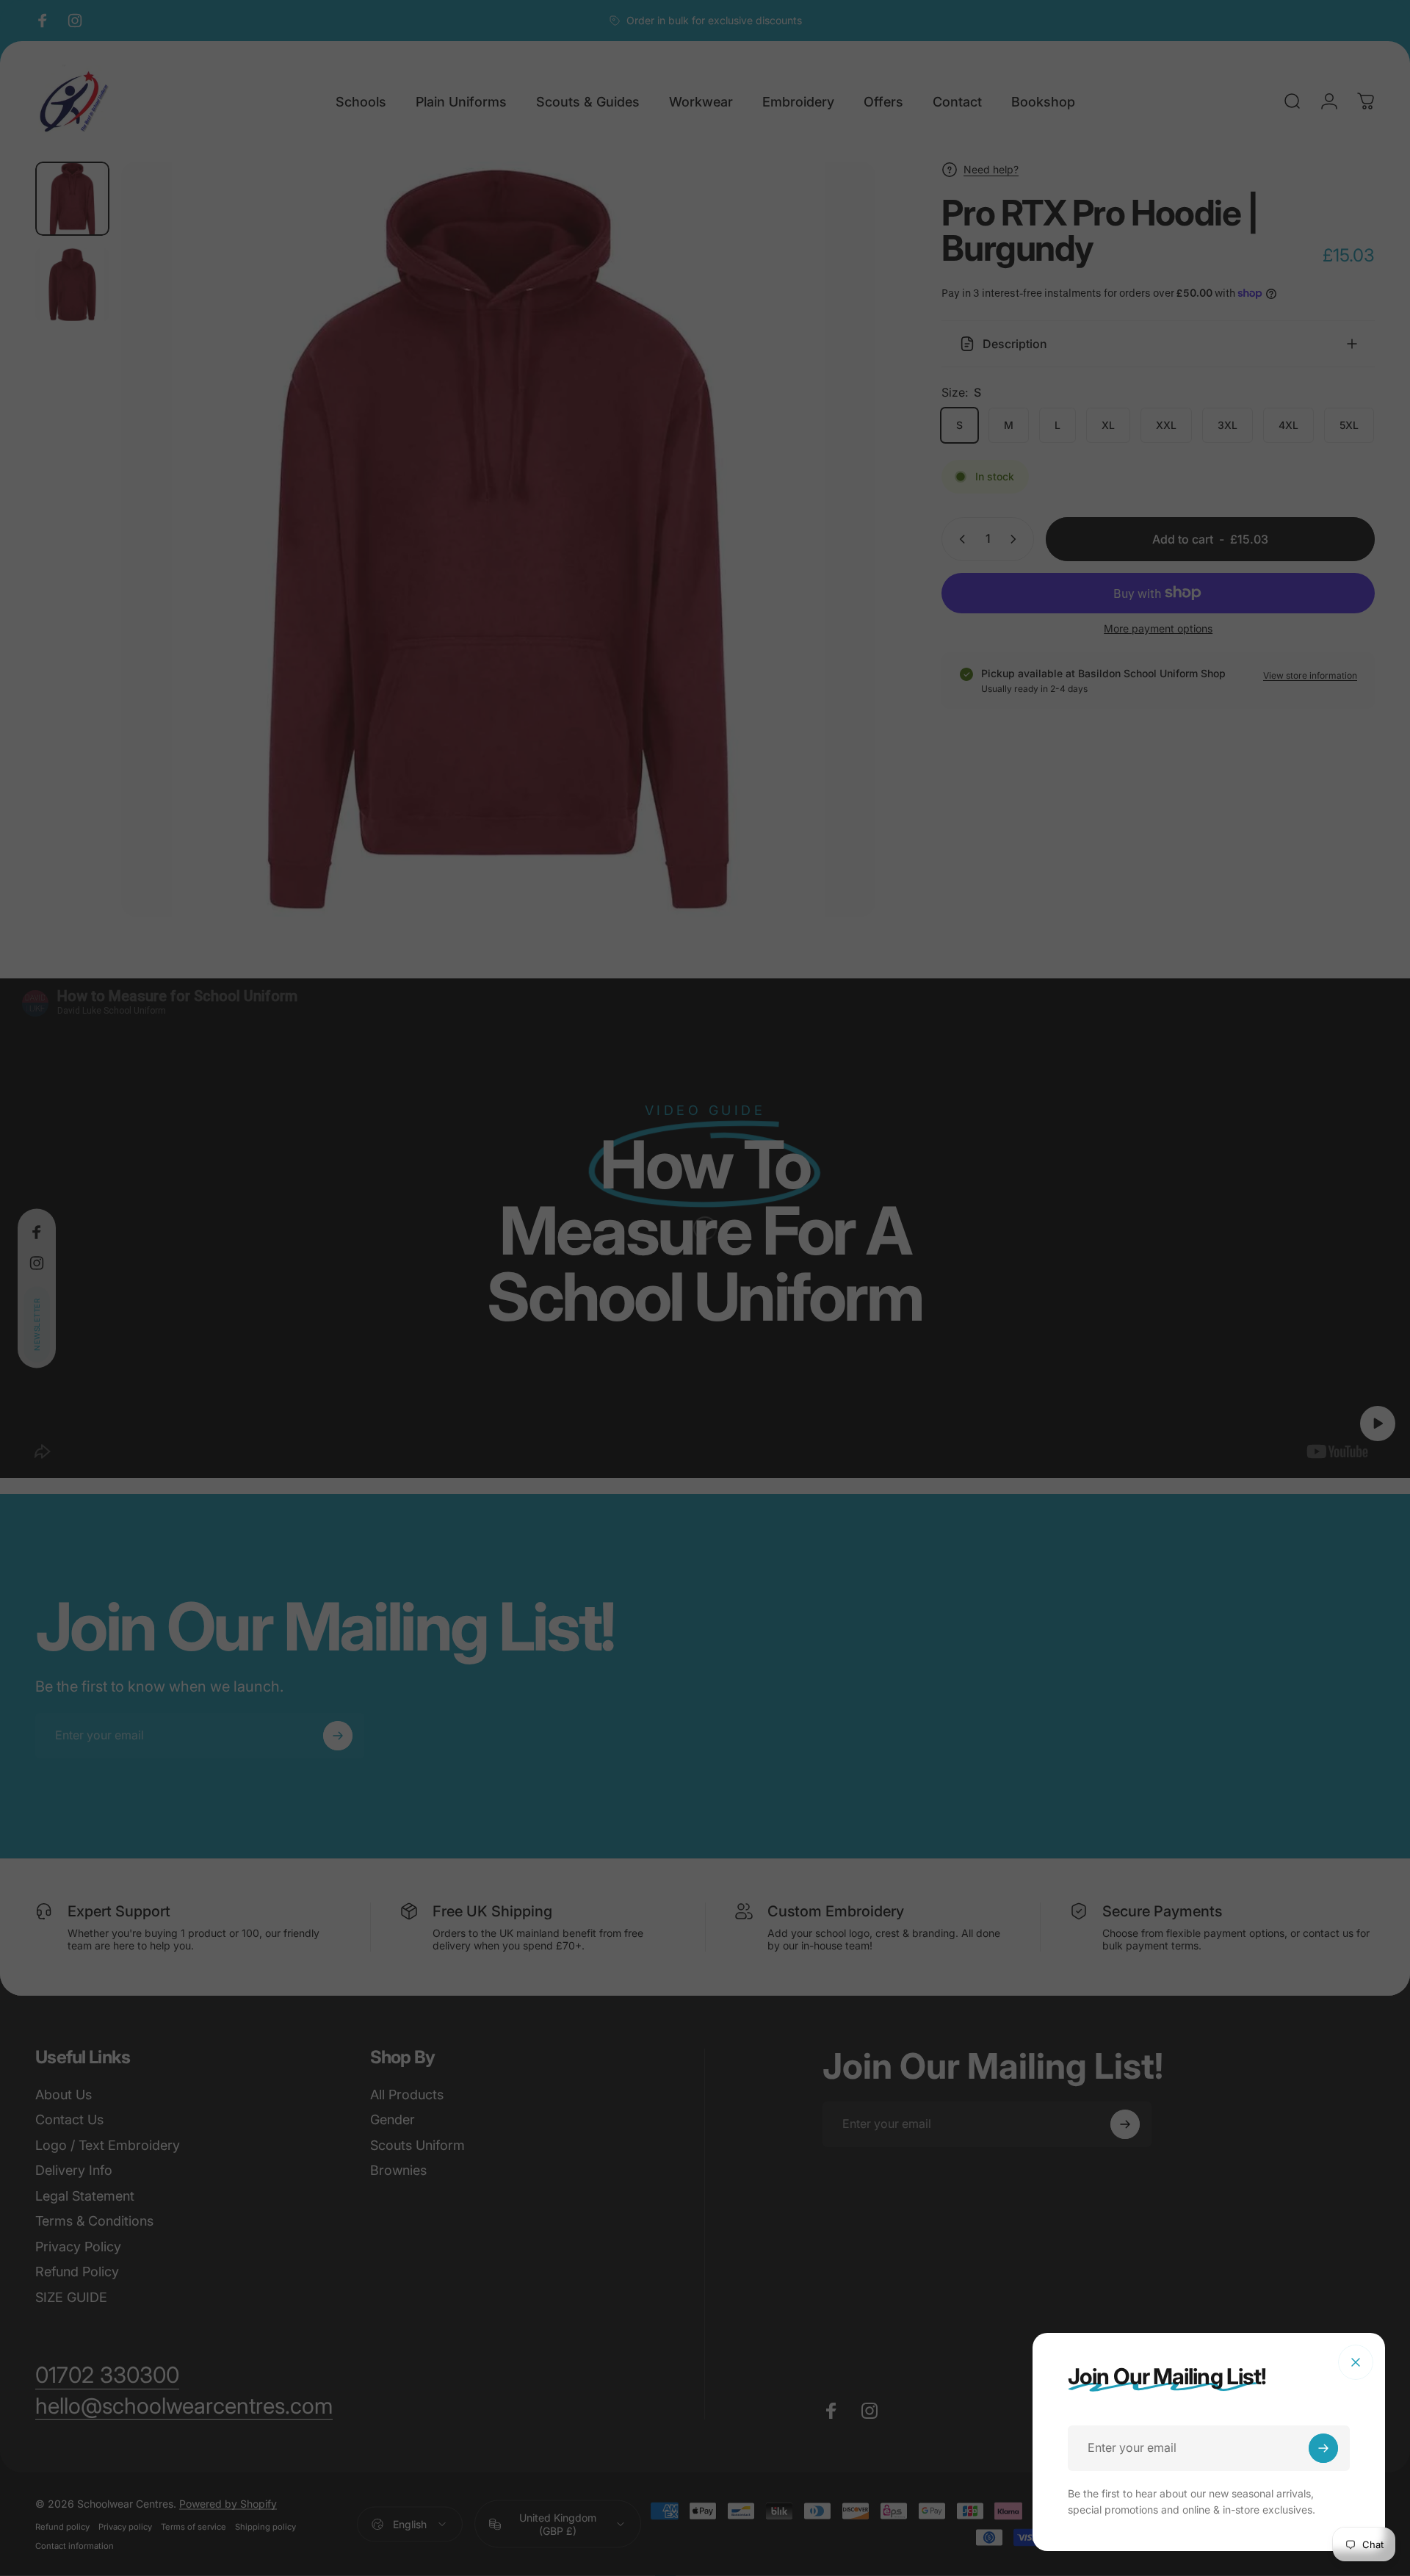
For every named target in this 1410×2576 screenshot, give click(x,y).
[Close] (1356, 2362)
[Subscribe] (1323, 2448)
